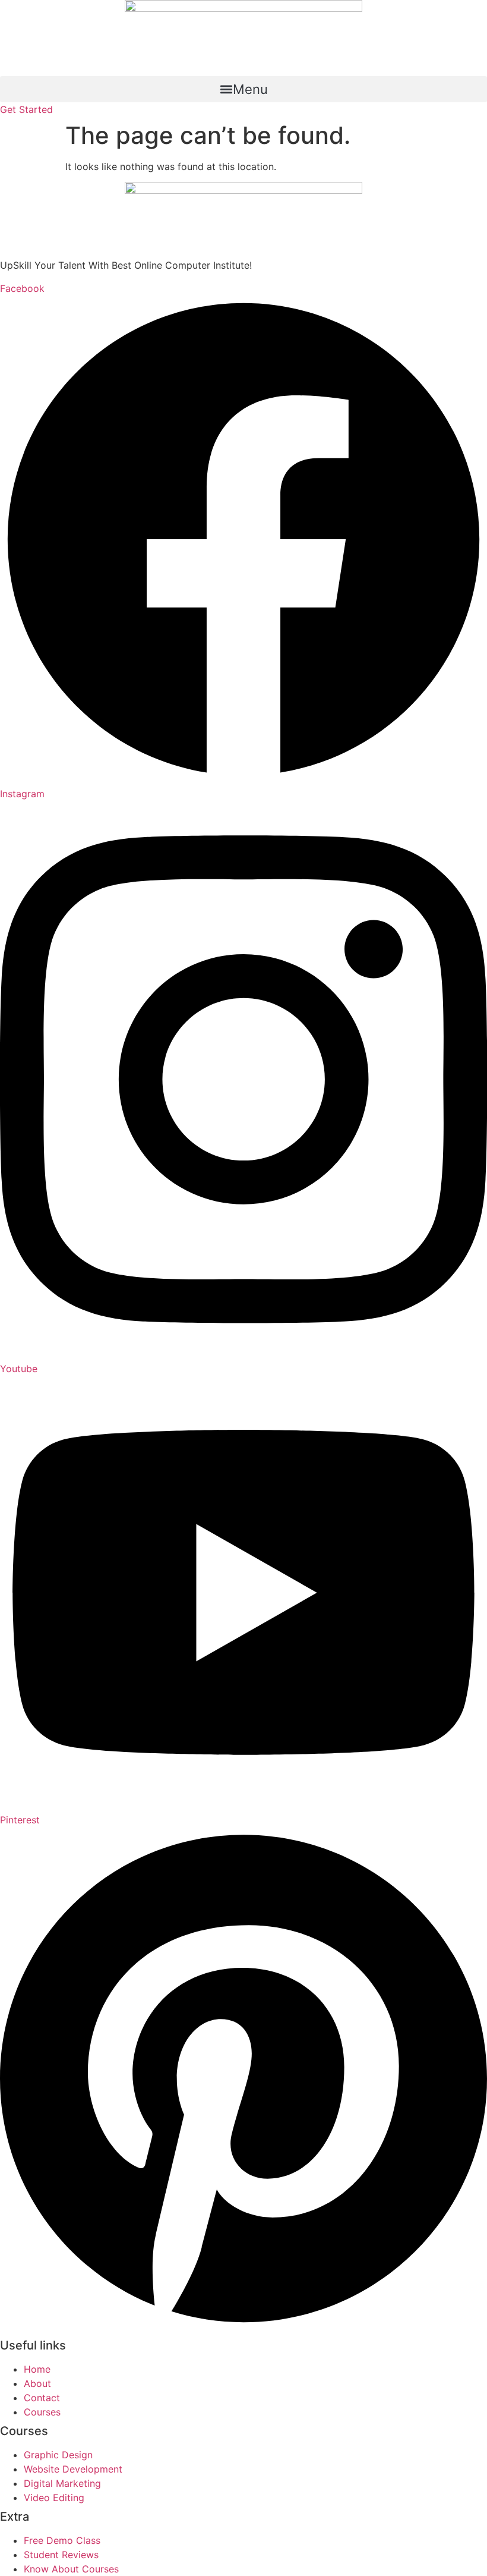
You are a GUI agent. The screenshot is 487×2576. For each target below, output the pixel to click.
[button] (243, 89)
